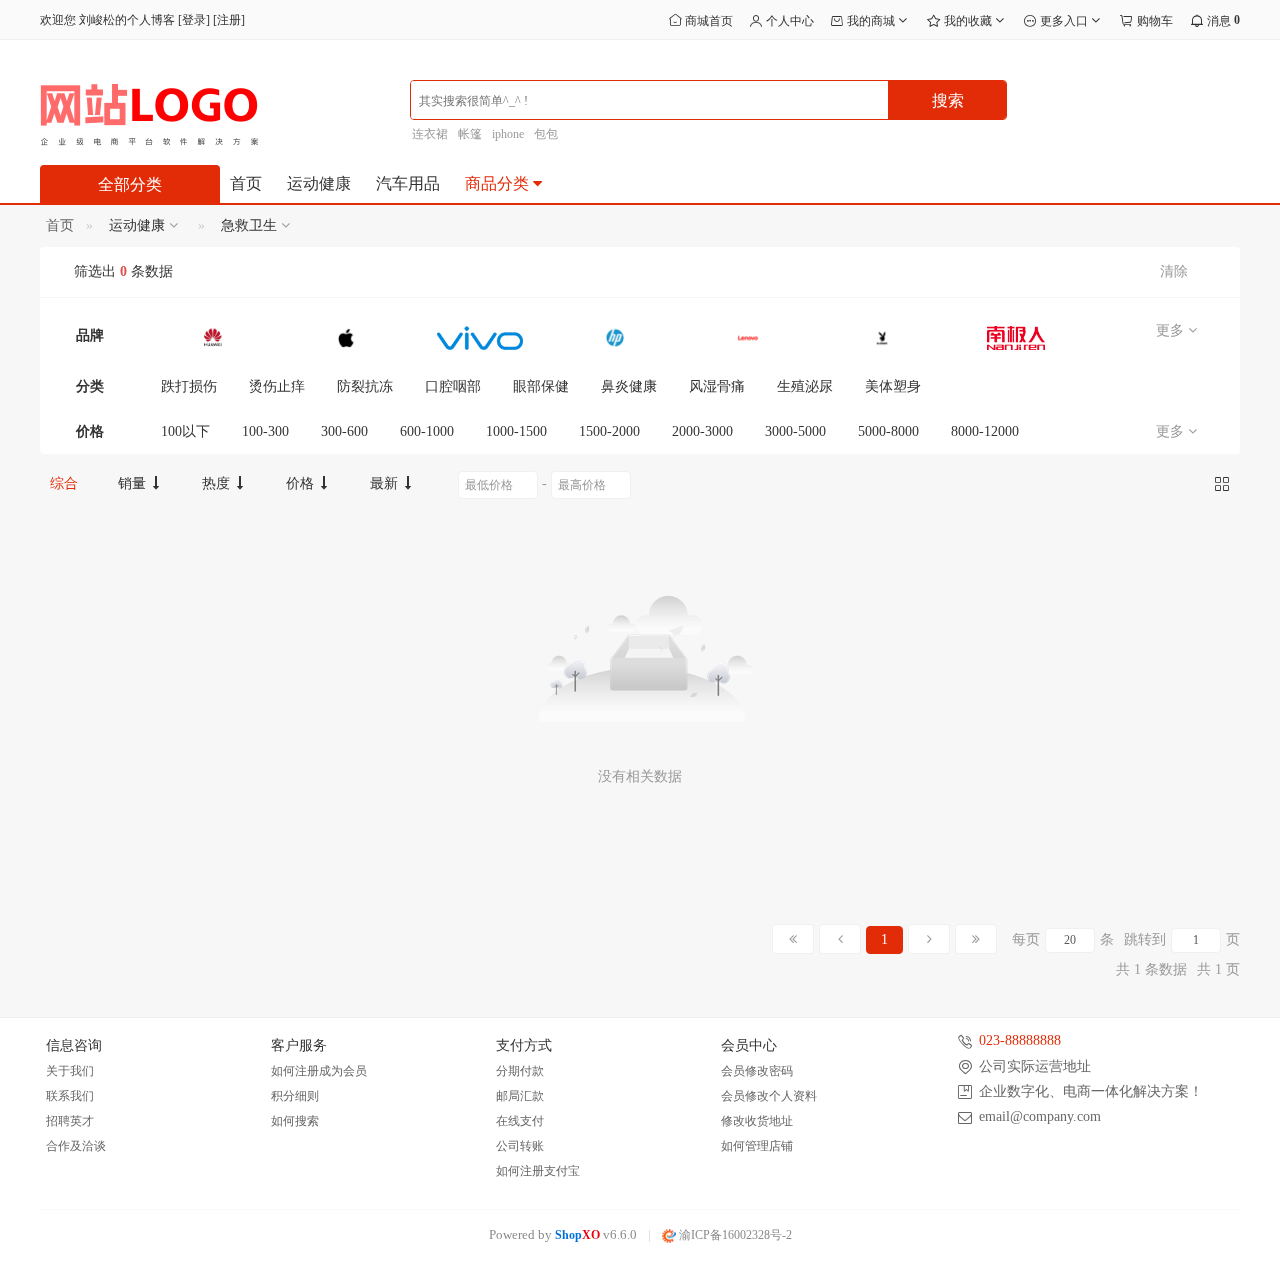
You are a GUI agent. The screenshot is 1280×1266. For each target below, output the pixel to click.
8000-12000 (985, 431)
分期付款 (520, 1071)
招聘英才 (70, 1121)
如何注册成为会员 (319, 1071)
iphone (508, 134)
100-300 (265, 431)
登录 (194, 20)
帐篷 (470, 134)
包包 (546, 134)
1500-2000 (609, 431)
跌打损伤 (189, 386)
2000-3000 (702, 431)
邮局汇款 (520, 1096)
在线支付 (520, 1121)
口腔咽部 (453, 386)
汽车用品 (408, 183)
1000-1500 (516, 431)
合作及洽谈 (76, 1146)
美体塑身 (893, 386)
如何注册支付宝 (538, 1171)
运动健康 (319, 183)
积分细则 (295, 1096)
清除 (1174, 271)
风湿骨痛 (717, 386)
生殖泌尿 (805, 386)
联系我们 (70, 1096)
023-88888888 (1020, 1040)
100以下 (185, 431)
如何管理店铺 (757, 1146)
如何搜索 (295, 1121)
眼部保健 (541, 386)
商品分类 (499, 183)
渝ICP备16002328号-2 (734, 1235)
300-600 (344, 431)
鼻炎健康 (629, 386)
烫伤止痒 (277, 386)
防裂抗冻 (365, 386)
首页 (246, 183)
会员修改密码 (757, 1071)
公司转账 (520, 1146)
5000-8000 (888, 431)
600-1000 (427, 431)
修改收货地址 (757, 1121)
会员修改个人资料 (769, 1096)
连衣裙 (430, 134)
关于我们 (70, 1071)
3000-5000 (795, 431)
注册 (229, 20)
